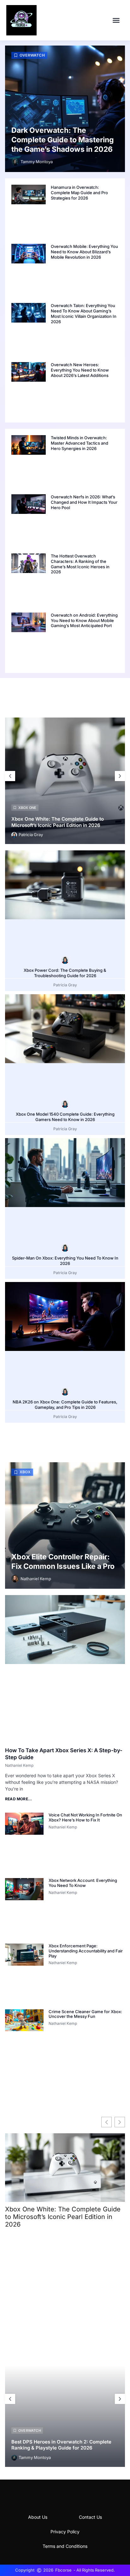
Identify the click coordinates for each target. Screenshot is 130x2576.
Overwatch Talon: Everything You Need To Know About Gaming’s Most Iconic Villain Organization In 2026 (84, 314)
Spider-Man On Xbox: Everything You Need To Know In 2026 (65, 1261)
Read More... (18, 1799)
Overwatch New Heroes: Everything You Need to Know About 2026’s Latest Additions (80, 370)
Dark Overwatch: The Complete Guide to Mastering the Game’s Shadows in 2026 (63, 140)
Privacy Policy (65, 2532)
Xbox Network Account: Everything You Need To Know (83, 1883)
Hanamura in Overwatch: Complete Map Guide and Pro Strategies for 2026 (79, 193)
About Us (38, 2517)
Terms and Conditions (65, 2546)
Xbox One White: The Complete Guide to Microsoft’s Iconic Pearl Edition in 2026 (58, 822)
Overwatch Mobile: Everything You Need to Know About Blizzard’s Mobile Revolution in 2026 (84, 252)
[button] (116, 20)
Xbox (25, 1472)
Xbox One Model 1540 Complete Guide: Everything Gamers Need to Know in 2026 (65, 1117)
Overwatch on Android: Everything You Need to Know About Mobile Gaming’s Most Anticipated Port (84, 620)
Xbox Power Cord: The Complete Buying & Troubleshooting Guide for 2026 (65, 973)
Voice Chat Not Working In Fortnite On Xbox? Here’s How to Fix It (85, 1817)
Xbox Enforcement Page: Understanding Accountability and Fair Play (86, 1951)
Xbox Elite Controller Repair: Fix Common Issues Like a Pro (63, 1562)
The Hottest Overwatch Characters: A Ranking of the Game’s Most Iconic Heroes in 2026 (80, 564)
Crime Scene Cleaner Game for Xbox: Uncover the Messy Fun (85, 2014)
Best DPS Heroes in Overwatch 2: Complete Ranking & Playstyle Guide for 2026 (61, 2445)
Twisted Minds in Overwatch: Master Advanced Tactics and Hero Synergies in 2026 (80, 443)
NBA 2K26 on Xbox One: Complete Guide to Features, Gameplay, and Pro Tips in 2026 (65, 1405)
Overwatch (32, 55)
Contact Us (90, 2517)
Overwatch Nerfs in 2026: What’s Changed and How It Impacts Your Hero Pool (84, 502)
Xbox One (27, 808)
